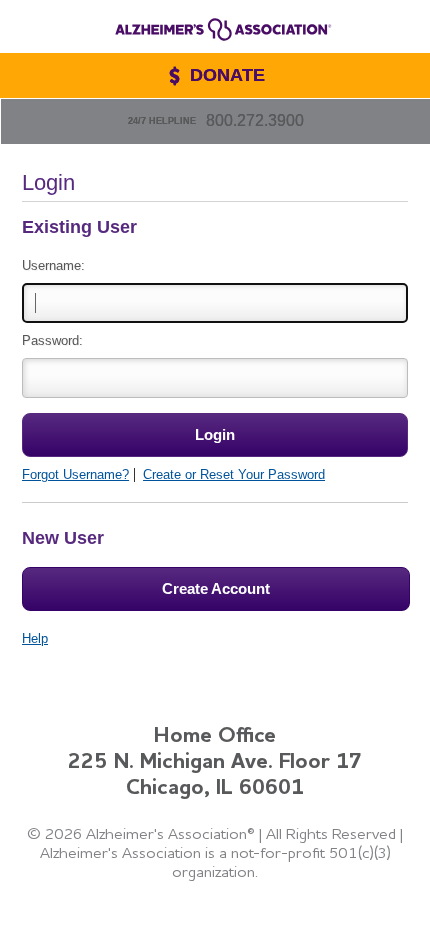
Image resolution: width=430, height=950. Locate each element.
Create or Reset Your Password (234, 474)
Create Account (216, 588)
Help (35, 638)
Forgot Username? (75, 474)
